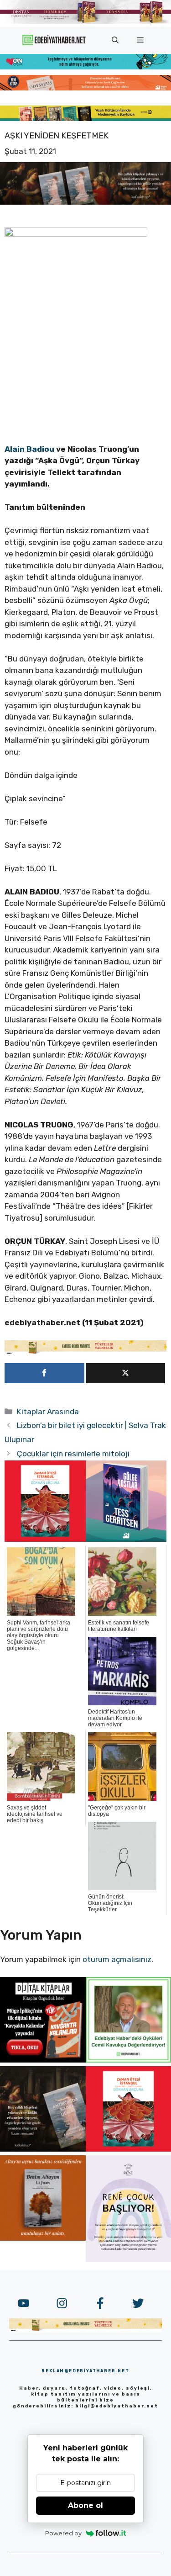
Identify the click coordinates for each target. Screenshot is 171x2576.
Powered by (63, 2533)
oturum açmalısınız (117, 1959)
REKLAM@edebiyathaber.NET (85, 2371)
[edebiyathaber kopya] (85, 88)
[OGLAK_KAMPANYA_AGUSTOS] (45, 1539)
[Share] (44, 1373)
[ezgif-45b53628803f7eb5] (85, 67)
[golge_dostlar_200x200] (126, 1539)
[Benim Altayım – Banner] (43, 2238)
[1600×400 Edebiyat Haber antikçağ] (85, 202)
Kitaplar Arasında (48, 1412)
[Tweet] (126, 1373)
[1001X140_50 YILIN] (85, 22)
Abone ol (85, 2505)
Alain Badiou (30, 449)
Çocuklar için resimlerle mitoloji (73, 1454)
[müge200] (43, 2060)
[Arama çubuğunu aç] (115, 40)
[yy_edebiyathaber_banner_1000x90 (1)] (85, 1352)
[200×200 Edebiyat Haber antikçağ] (43, 2149)
